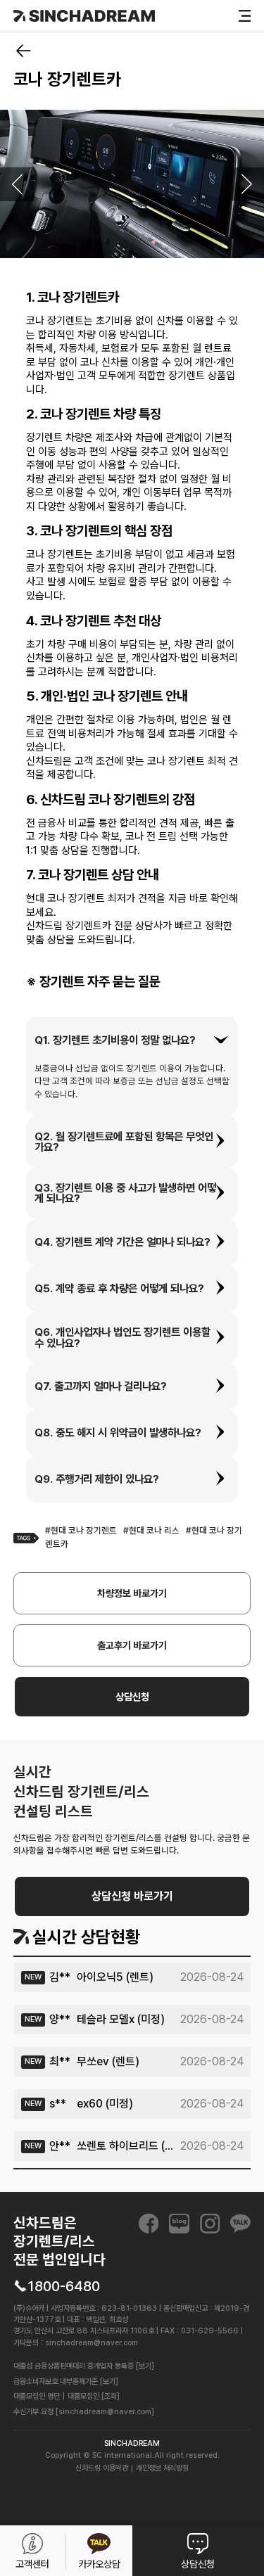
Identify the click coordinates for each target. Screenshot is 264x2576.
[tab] (132, 1040)
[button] (132, 1040)
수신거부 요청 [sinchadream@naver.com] (84, 2412)
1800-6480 (64, 2286)
